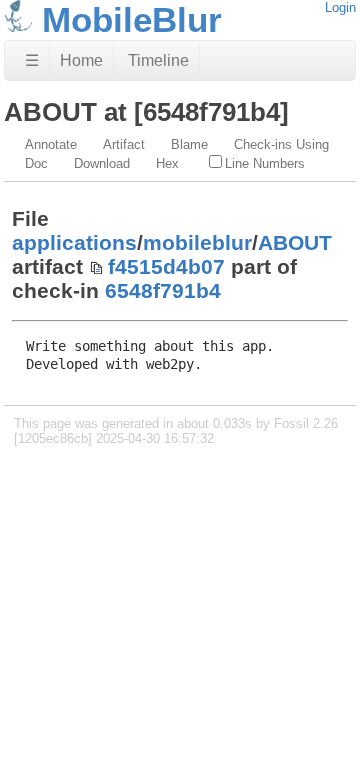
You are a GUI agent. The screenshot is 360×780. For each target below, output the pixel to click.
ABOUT (295, 242)
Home (81, 60)
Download (102, 163)
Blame (189, 144)
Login (340, 7)
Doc (36, 163)
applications (74, 242)
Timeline (158, 60)
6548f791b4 (163, 290)
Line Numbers (265, 163)
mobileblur (197, 242)
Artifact (124, 144)
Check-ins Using (281, 144)
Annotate (51, 144)
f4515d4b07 (166, 266)
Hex (167, 163)
